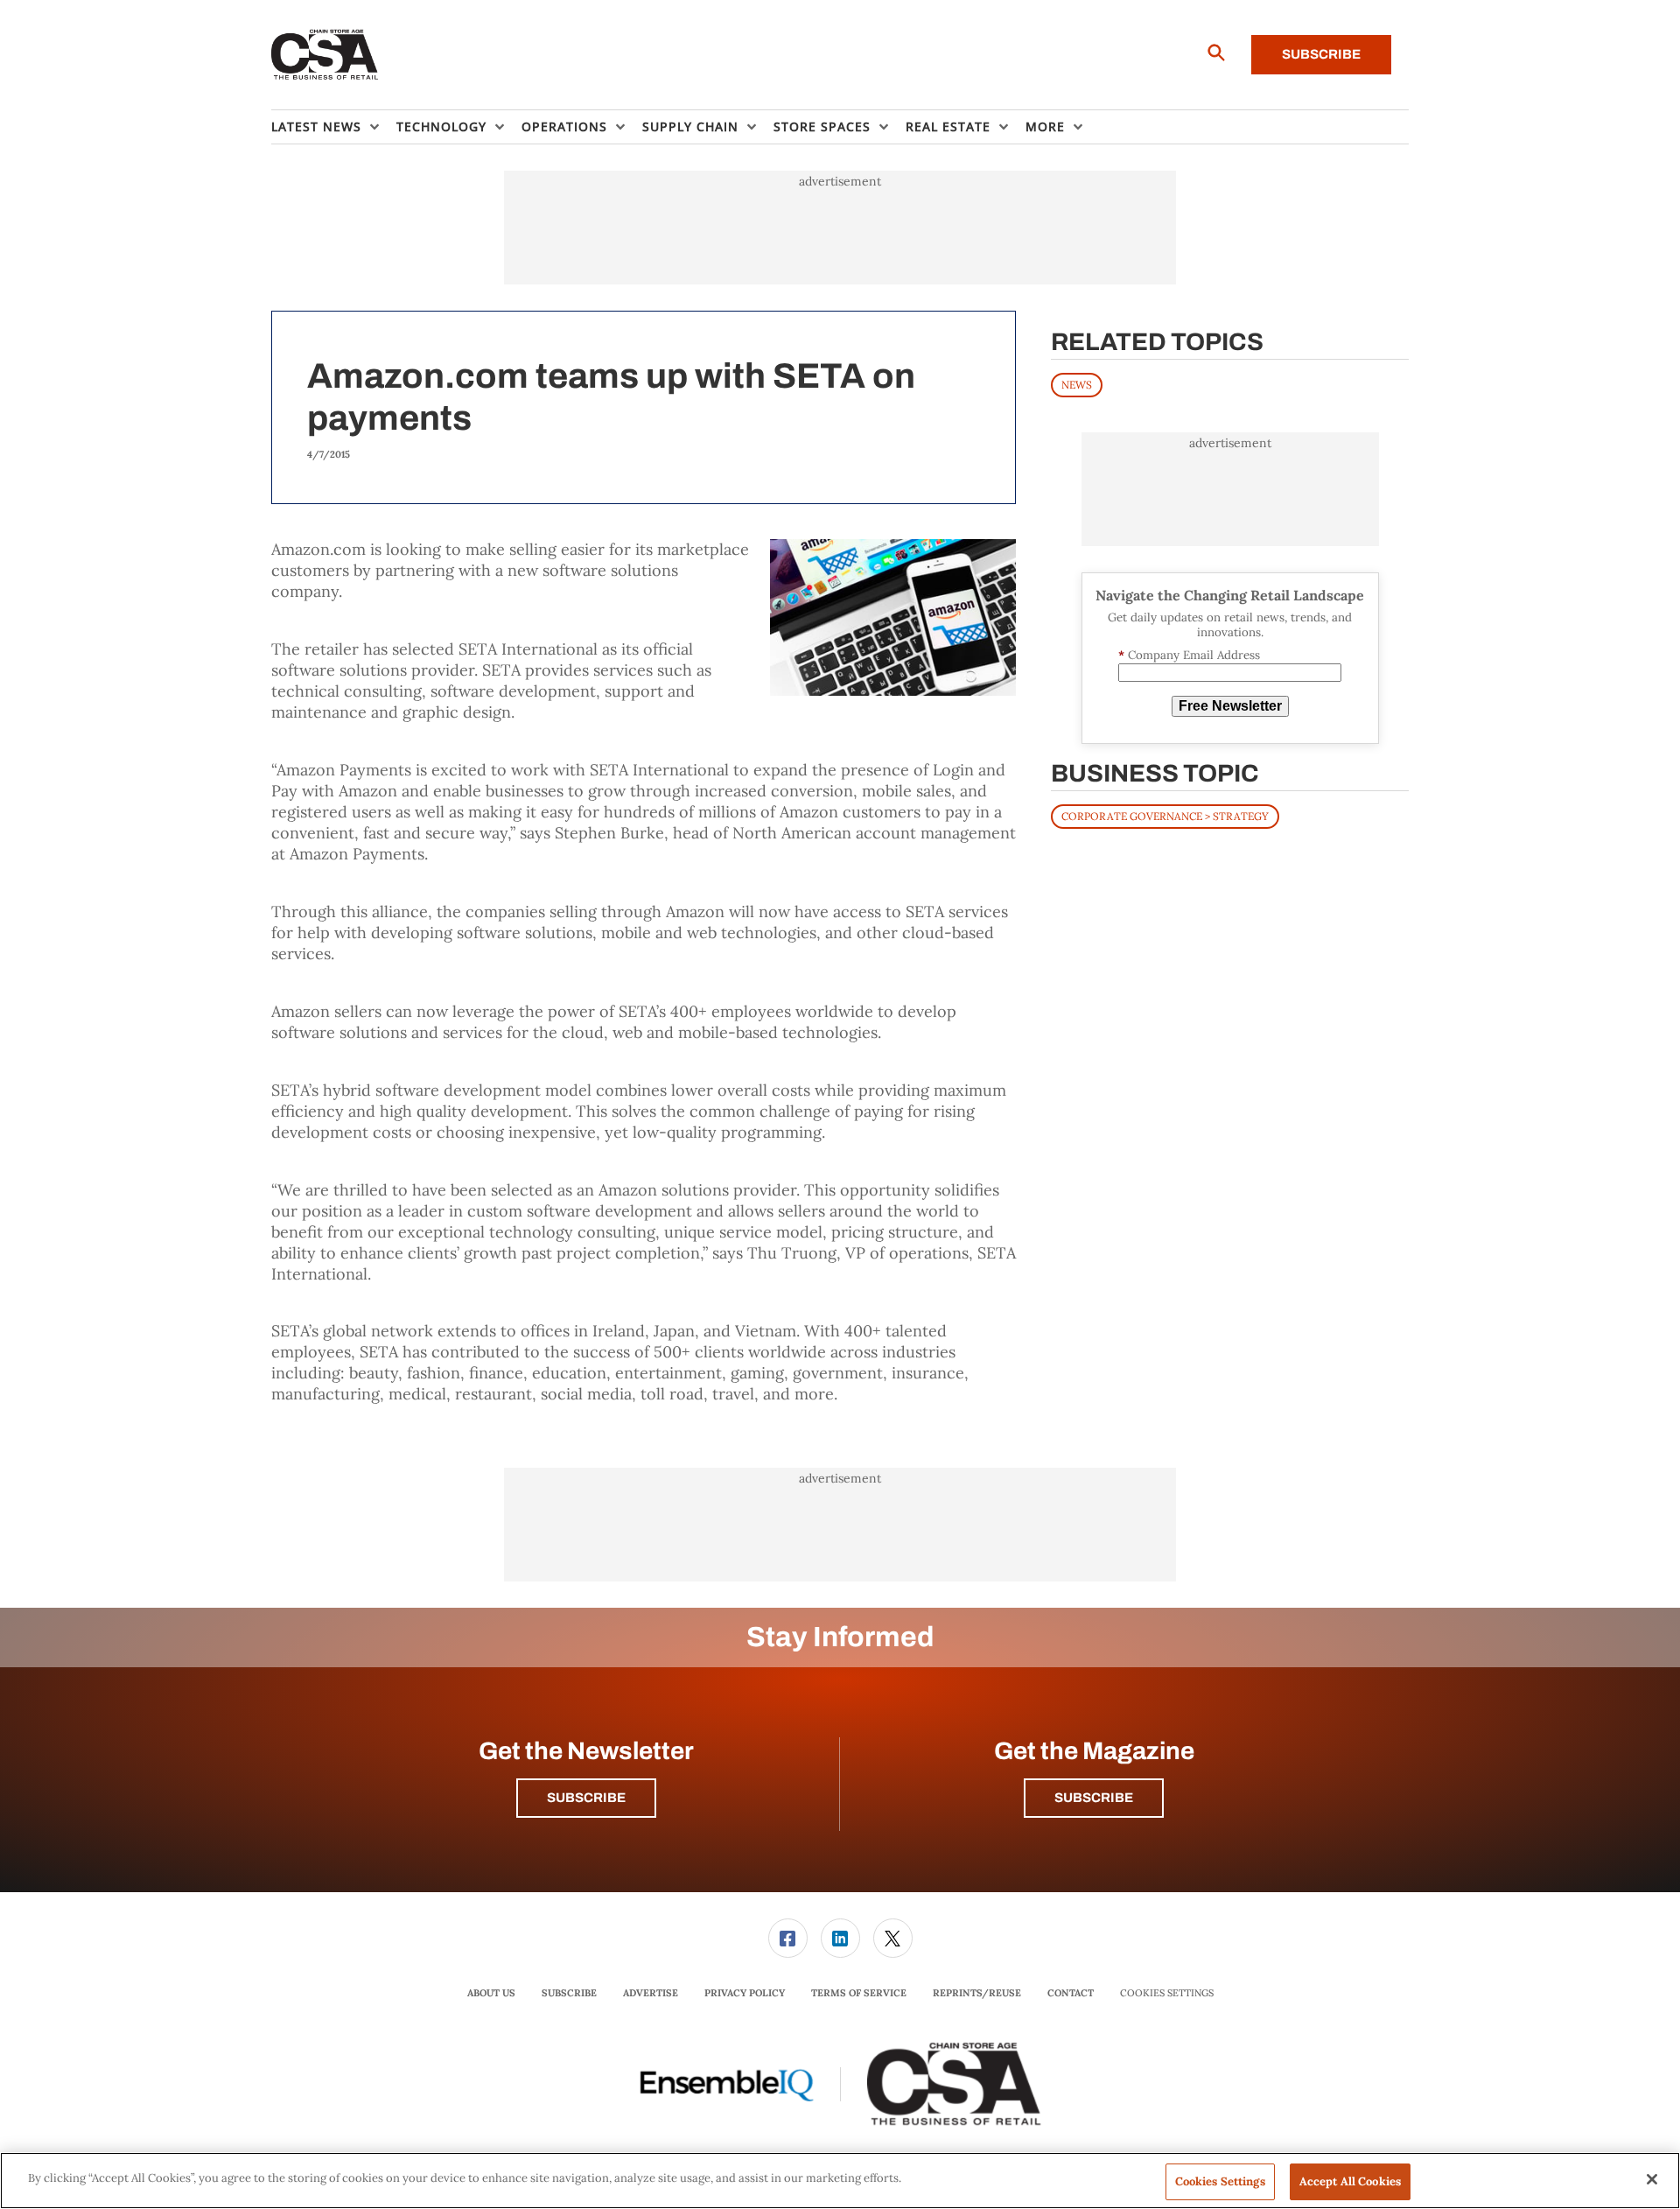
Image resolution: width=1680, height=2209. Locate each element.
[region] (840, 2181)
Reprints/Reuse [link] (977, 1993)
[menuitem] (334, 127)
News (1077, 385)
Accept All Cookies (1350, 2181)
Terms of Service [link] (859, 1993)
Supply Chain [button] (690, 126)
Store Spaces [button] (822, 126)
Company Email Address (1189, 655)
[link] (788, 1938)
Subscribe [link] (569, 1993)
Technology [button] (441, 126)
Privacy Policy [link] (745, 1993)
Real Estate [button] (948, 126)
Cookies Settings (1167, 1993)
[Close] (1652, 2179)
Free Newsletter (1230, 706)
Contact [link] (1071, 1993)
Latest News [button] (316, 126)
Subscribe (1321, 54)
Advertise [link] (651, 1993)
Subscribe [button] (586, 1798)
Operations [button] (564, 126)
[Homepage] (325, 55)
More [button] (1045, 126)
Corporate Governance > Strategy (1165, 816)
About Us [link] (491, 1993)
